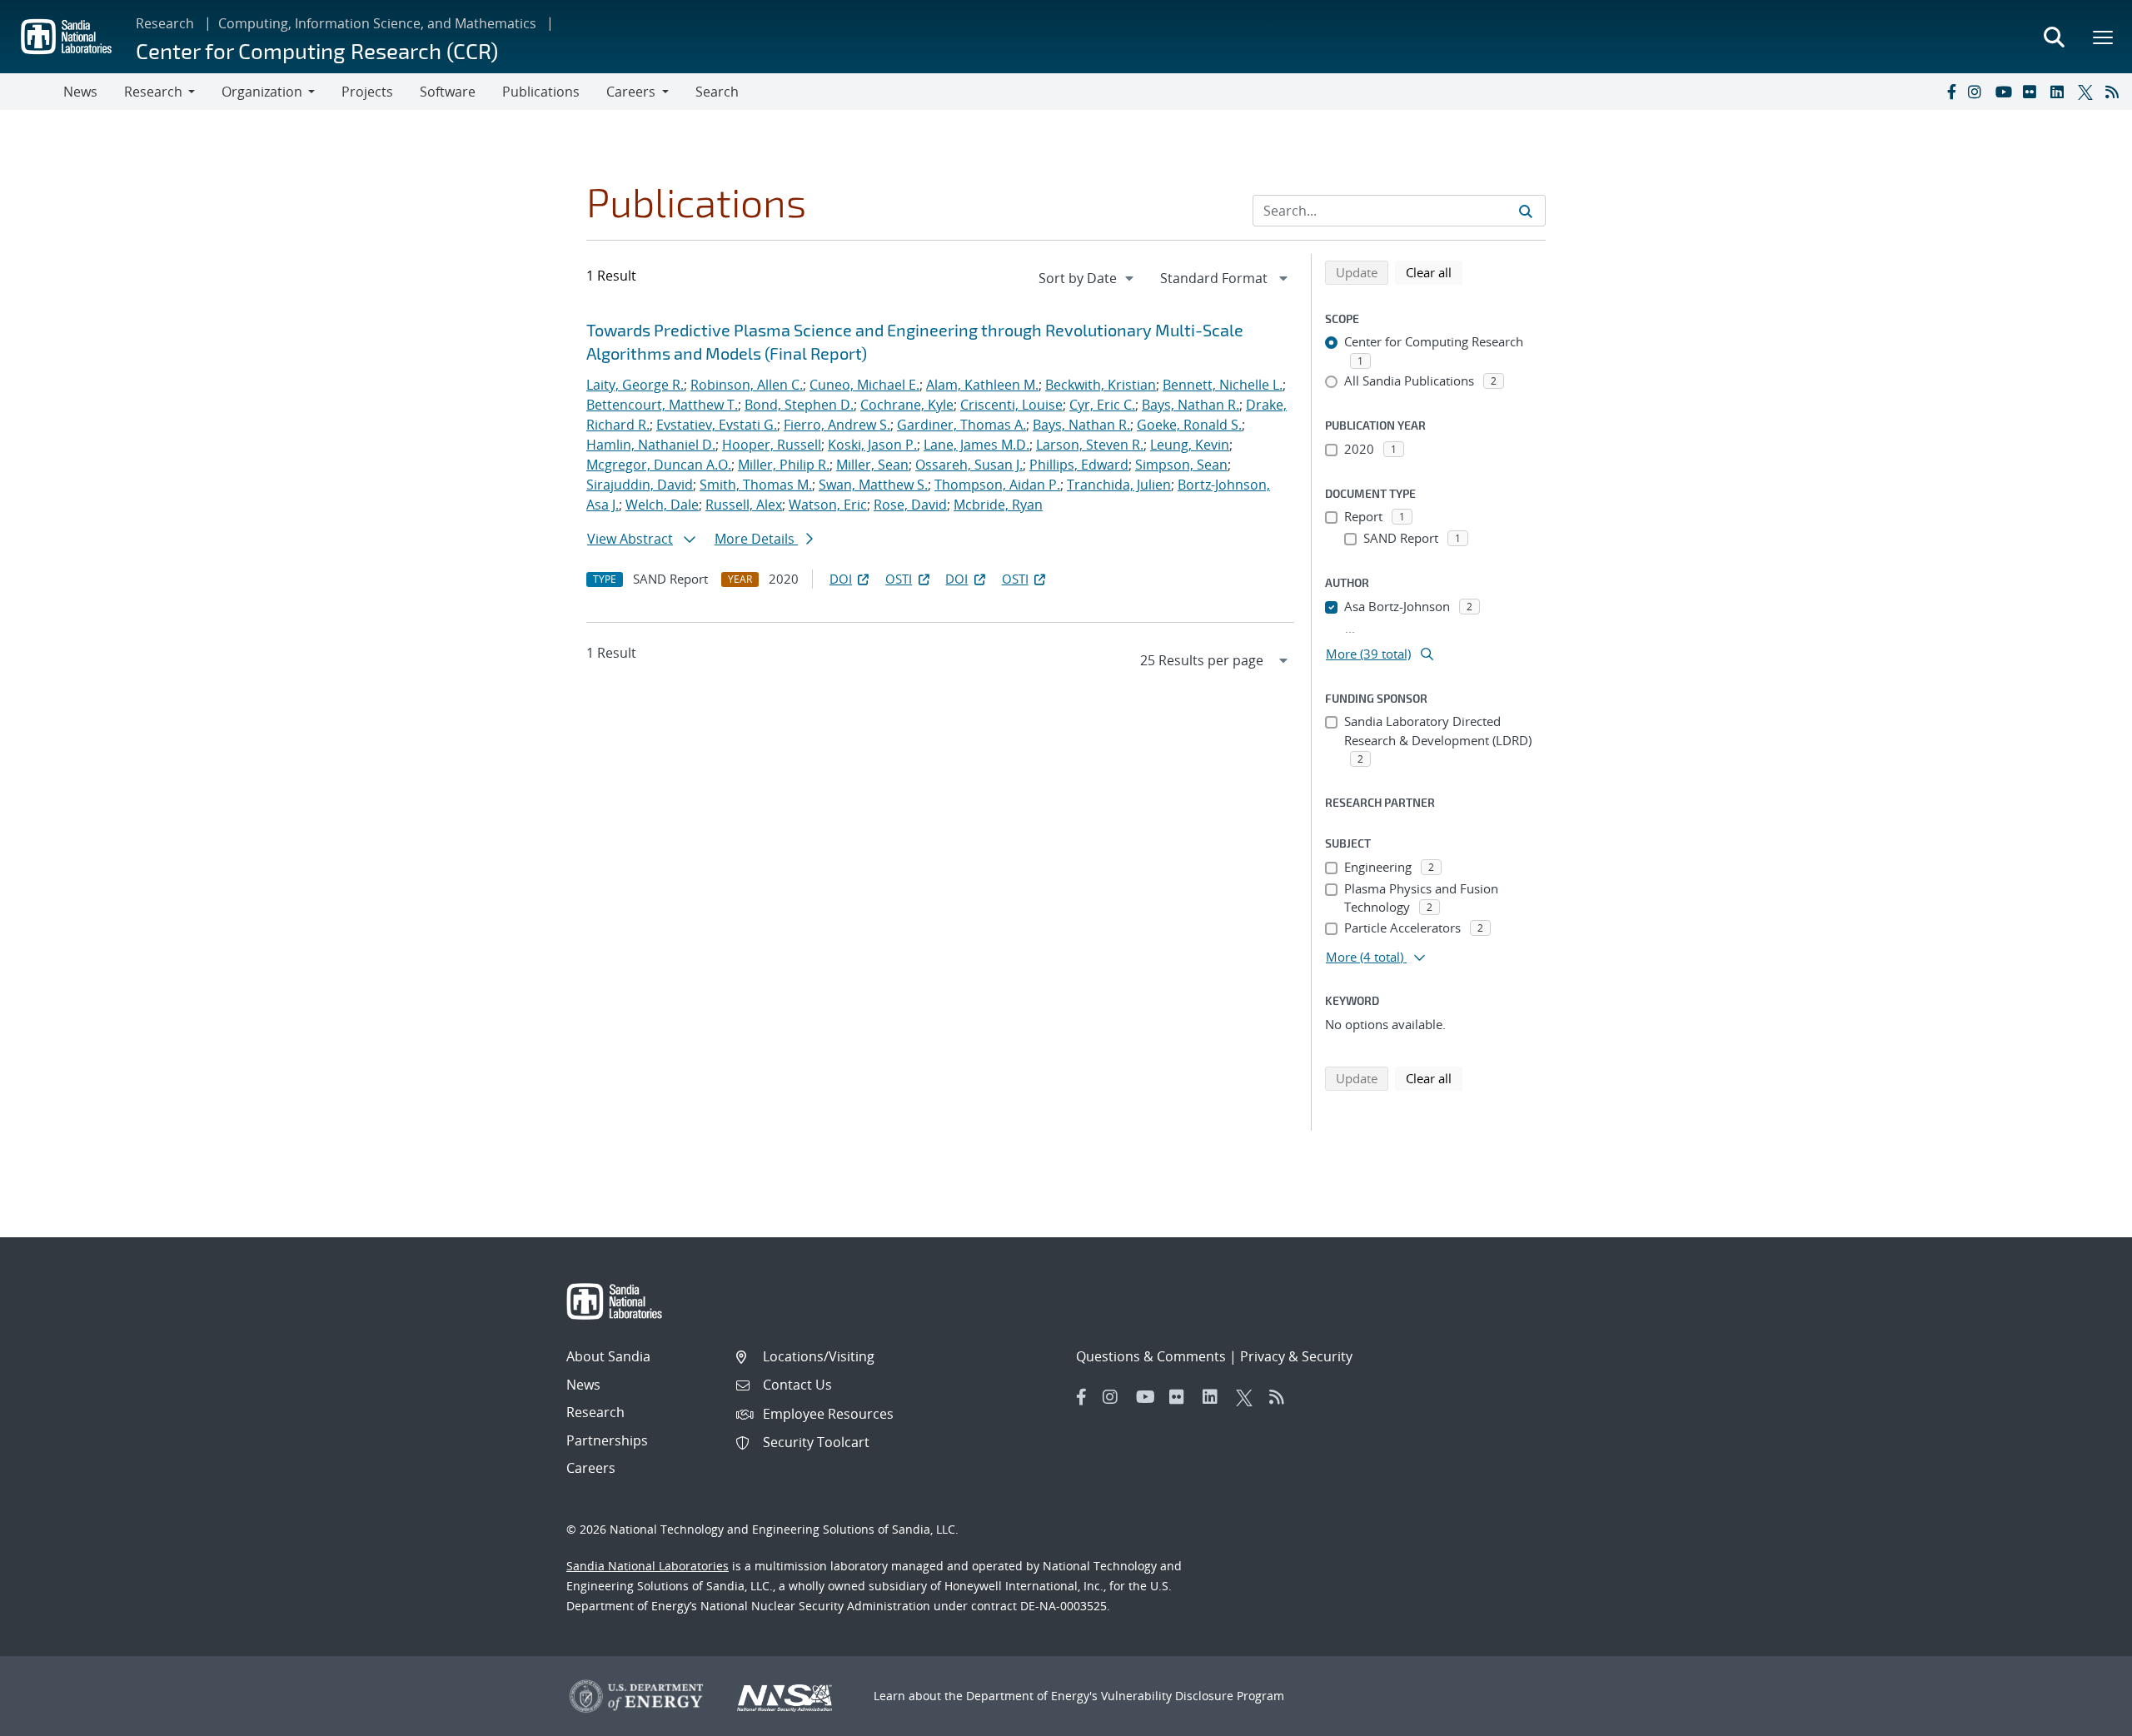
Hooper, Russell (772, 445)
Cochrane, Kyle (907, 405)
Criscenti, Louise (1011, 405)
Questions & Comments (1151, 1356)
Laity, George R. (635, 385)
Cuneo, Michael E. (864, 385)
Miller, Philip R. (784, 465)
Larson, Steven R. (1090, 445)
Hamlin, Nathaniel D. (651, 445)
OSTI (899, 579)
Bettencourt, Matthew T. (662, 405)
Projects (367, 92)
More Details (756, 539)
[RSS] (2115, 92)
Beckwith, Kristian (1101, 385)
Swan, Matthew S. (873, 485)
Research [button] (153, 92)
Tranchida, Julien (1119, 485)
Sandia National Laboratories (648, 1566)
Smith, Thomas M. (756, 485)
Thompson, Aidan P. (997, 485)
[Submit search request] (1526, 211)
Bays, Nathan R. (1191, 405)
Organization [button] (262, 92)
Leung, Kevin (1190, 445)
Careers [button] (631, 92)
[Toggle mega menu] (2104, 37)
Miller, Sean (872, 465)
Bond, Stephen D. (799, 405)
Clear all (1434, 272)
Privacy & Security (1296, 1356)
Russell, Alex (744, 505)
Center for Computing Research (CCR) (317, 50)
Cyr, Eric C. (1102, 405)
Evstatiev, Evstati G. (717, 425)
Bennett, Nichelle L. (1223, 385)
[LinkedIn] (2060, 92)
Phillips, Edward (1079, 465)
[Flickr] (2033, 92)
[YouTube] (2005, 92)
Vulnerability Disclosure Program (1193, 1696)
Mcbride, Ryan (998, 505)
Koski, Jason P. (872, 445)
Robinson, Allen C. (747, 385)
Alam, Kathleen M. (982, 385)
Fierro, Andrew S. (837, 425)
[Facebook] (1950, 92)
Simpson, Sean (1181, 465)
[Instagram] (1978, 92)
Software (448, 92)
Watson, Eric (828, 505)
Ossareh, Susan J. (969, 465)
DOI (841, 579)
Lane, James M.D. (976, 445)
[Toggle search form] (2054, 37)
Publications (541, 92)
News (80, 92)
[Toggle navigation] (32, 92)
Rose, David (910, 505)
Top (2082, 1717)
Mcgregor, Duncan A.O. (659, 465)
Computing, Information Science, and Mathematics (377, 23)
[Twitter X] (2088, 92)
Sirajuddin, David (640, 485)
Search (717, 92)
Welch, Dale (662, 505)
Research (165, 23)
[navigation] (1088, 278)
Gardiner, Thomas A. (961, 425)
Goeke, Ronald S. (1189, 425)
